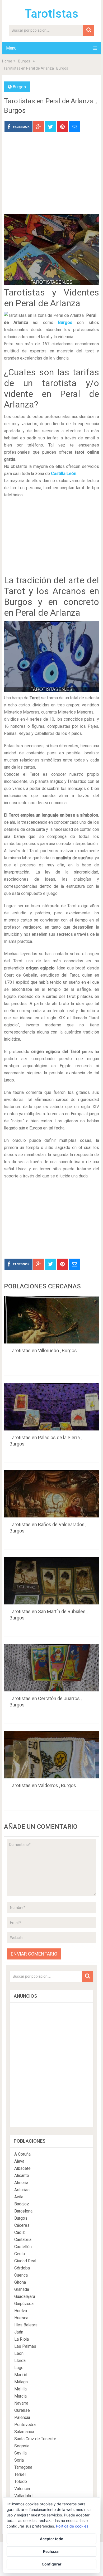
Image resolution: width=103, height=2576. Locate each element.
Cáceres (22, 2225)
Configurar (52, 2564)
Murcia (20, 2396)
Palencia (22, 2417)
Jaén (19, 2332)
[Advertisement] (51, 177)
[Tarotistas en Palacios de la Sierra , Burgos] (51, 1407)
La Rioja (22, 2339)
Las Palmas (25, 2346)
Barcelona (23, 2211)
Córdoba (22, 2268)
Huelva (21, 2311)
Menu (11, 48)
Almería (21, 2183)
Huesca (21, 2318)
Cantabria (23, 2240)
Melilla (20, 2389)
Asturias (22, 2190)
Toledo (21, 2482)
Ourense (22, 2410)
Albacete (22, 2168)
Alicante (22, 2175)
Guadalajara (25, 2296)
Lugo (19, 2368)
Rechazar (51, 2551)
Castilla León (64, 474)
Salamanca (24, 2432)
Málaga (21, 2382)
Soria (19, 2460)
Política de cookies (72, 2526)
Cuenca (21, 2275)
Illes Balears (26, 2325)
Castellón (23, 2247)
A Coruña (22, 2154)
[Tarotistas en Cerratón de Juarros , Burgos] (51, 1668)
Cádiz (20, 2232)
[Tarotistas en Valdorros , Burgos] (51, 1755)
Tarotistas (51, 14)
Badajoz (22, 2204)
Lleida (20, 2361)
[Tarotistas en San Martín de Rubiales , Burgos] (51, 1581)
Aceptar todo (52, 2539)
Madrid (21, 2375)
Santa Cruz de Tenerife (35, 2439)
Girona (20, 2282)
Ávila (19, 2197)
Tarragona (23, 2467)
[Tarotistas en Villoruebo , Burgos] (51, 1320)
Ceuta (20, 2254)
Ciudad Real (25, 2261)
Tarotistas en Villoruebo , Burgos (43, 1350)
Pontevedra (25, 2425)
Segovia (22, 2446)
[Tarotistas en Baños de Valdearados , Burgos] (51, 1494)
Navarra (21, 2403)
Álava (19, 2161)
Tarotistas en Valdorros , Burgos (43, 1785)
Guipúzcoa (24, 2304)
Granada (22, 2289)
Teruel (20, 2474)
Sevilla (20, 2453)
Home (7, 61)
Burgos (24, 61)
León (19, 2353)
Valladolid (23, 2496)
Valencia (22, 2489)
